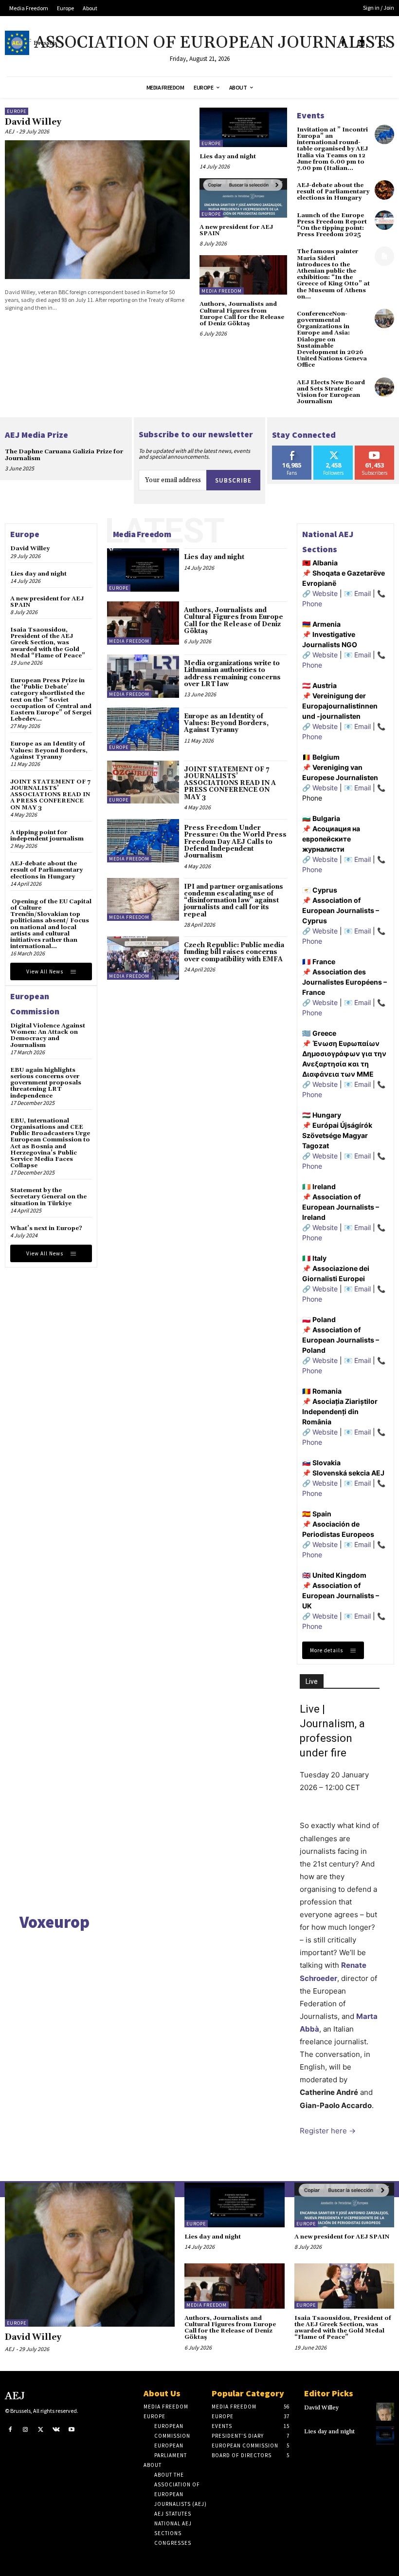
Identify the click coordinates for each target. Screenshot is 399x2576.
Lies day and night (228, 157)
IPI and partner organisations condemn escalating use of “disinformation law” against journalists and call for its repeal (234, 901)
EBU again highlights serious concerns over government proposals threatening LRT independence (46, 1083)
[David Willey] (97, 210)
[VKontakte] (56, 2430)
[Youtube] (72, 2430)
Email (363, 593)
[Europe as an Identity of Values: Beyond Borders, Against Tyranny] (143, 729)
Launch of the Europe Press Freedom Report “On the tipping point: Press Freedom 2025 (332, 225)
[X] (41, 2430)
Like (292, 449)
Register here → (328, 2131)
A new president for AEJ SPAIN (236, 230)
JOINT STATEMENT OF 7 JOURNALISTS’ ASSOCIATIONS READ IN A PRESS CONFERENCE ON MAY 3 (50, 795)
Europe (17, 111)
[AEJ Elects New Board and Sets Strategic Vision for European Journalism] (384, 387)
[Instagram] (26, 2430)
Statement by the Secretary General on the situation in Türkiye (48, 1197)
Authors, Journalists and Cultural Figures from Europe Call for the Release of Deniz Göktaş (242, 314)
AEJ (9, 131)
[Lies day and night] (243, 127)
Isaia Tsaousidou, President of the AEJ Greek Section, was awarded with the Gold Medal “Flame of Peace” (48, 643)
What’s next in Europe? (46, 1228)
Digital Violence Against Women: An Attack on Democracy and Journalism (48, 1036)
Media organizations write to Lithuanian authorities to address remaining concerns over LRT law (232, 674)
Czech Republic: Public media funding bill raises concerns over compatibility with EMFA (234, 952)
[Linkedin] (361, 43)
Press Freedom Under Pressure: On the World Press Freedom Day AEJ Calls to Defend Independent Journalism (235, 842)
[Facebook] (343, 43)
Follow (334, 449)
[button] (382, 43)
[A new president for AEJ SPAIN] (243, 198)
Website (325, 593)
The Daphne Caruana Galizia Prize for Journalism (64, 455)
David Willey (33, 122)
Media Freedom (222, 291)
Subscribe (233, 480)
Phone (312, 604)
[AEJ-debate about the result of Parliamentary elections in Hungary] (384, 190)
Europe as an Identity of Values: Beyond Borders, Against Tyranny (49, 750)
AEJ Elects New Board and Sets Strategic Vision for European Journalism (331, 392)
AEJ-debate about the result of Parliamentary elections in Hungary (333, 192)
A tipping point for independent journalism (47, 836)
